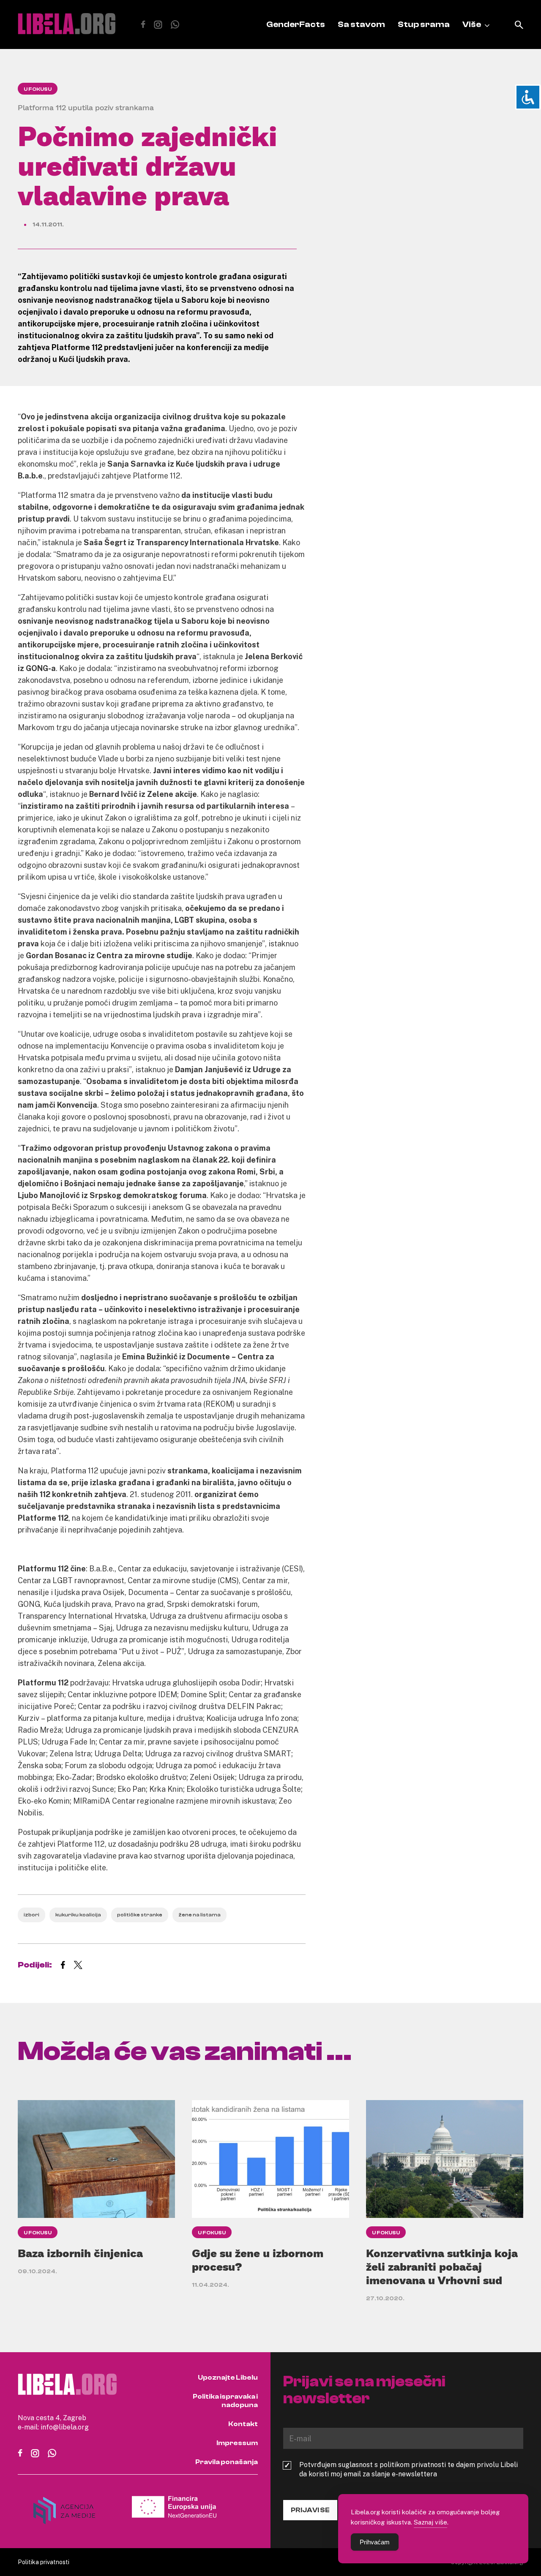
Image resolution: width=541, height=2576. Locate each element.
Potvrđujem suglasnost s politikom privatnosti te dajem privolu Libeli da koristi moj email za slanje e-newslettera (408, 2469)
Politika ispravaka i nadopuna (225, 2401)
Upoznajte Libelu (228, 2378)
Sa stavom (361, 24)
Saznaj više (430, 2522)
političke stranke (140, 1915)
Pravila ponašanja (227, 2462)
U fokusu (38, 89)
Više (472, 24)
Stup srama (424, 24)
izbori (31, 1915)
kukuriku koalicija (78, 1915)
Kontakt (243, 2424)
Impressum (237, 2443)
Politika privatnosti (44, 2562)
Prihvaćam (375, 2542)
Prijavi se (310, 2510)
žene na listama (199, 1915)
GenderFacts (296, 24)
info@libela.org (65, 2427)
